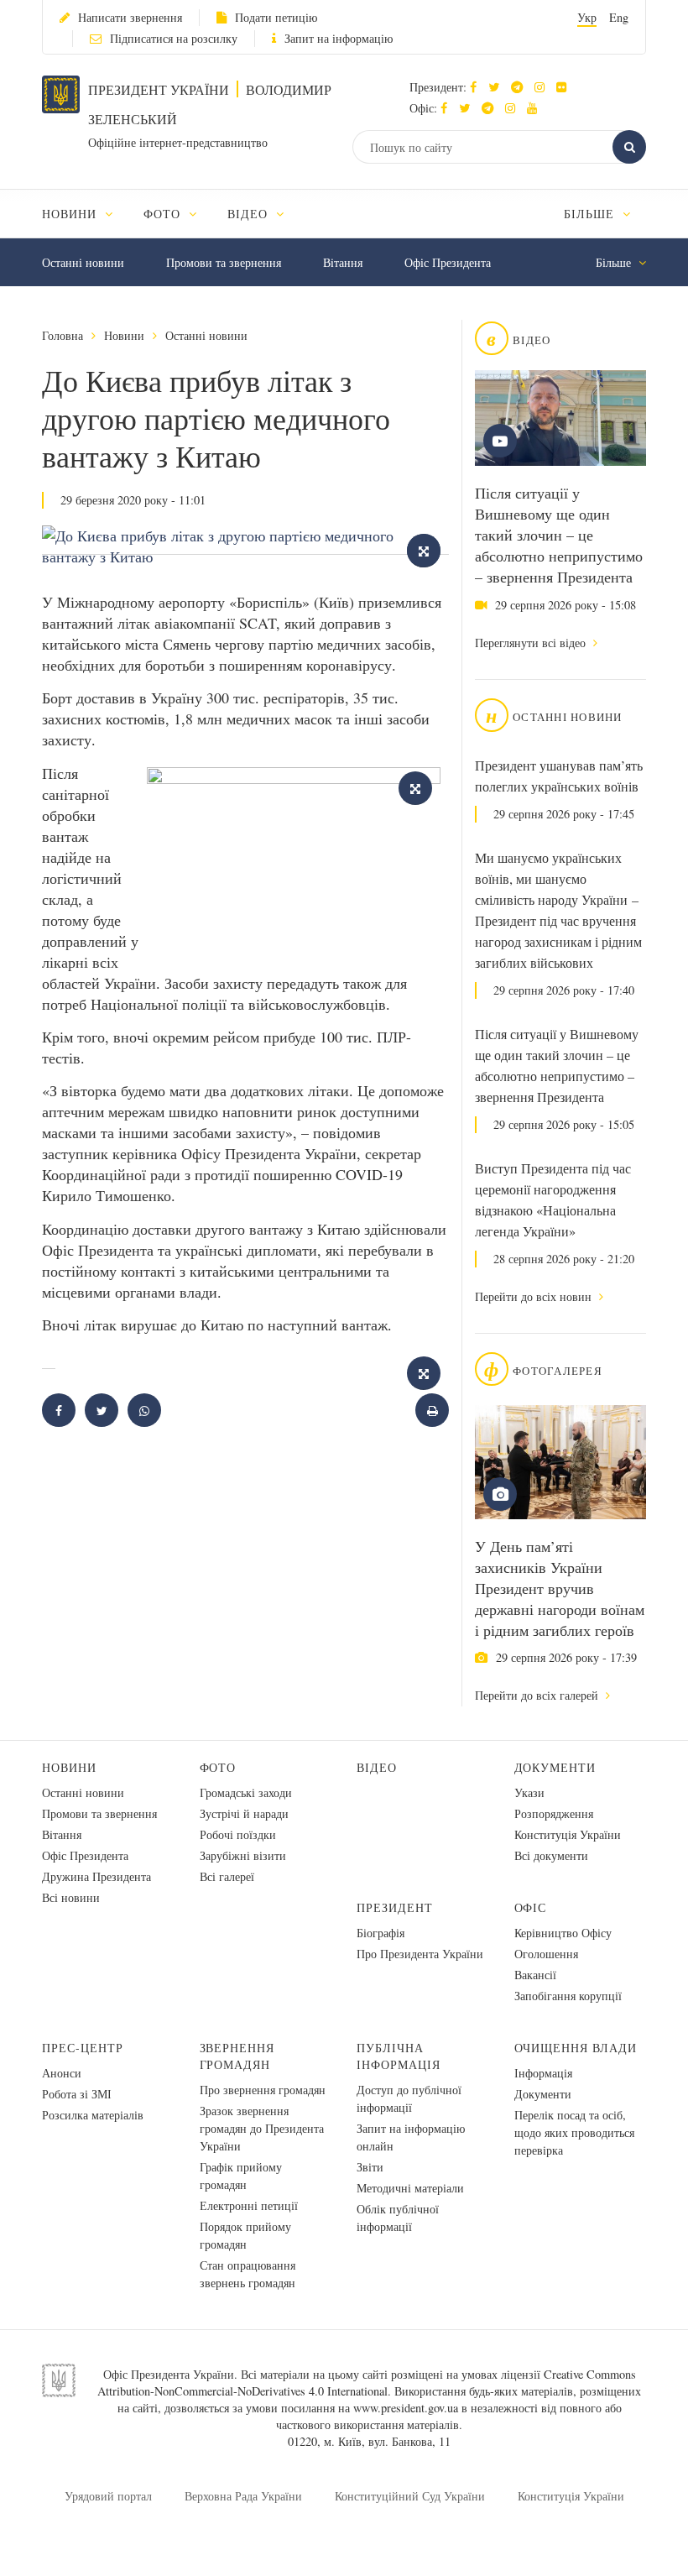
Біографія (380, 1933)
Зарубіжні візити (243, 1855)
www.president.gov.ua (406, 2408)
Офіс (531, 1907)
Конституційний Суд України (410, 2496)
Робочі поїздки (238, 1834)
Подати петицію (276, 17)
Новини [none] (71, 214)
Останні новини (83, 262)
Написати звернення (130, 17)
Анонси (62, 2073)
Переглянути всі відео (532, 643)
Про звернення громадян (263, 2090)
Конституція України (568, 1834)
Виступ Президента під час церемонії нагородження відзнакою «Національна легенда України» (553, 1200)
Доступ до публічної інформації (409, 2098)
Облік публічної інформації (398, 2218)
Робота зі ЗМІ (77, 2094)
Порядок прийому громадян (245, 2235)
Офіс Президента (448, 262)
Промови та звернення (224, 262)
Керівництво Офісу (563, 1933)
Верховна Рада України (243, 2496)
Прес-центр (83, 2048)
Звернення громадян (237, 2056)
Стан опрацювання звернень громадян (248, 2274)
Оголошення (546, 1954)
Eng (619, 17)
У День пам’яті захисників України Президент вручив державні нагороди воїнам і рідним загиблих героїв (560, 1588)
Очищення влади (576, 2048)
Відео (377, 1767)
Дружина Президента (96, 1876)
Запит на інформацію (339, 38)
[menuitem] (85, 214)
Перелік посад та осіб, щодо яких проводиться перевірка (574, 2132)
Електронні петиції (249, 2205)
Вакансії (535, 1975)
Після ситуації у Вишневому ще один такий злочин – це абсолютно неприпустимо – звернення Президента (559, 535)
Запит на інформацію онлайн (411, 2137)
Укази (529, 1792)
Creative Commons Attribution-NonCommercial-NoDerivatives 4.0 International (367, 2383)
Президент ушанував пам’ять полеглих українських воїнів (559, 776)
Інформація (543, 2073)
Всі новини (71, 1897)
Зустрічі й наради (244, 1813)
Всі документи (551, 1855)
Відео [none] (250, 214)
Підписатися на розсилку (174, 38)
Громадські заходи (246, 1792)
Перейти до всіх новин (535, 1296)
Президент (395, 1907)
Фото (218, 1767)
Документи (555, 1767)
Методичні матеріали (410, 2188)
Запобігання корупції (568, 1996)
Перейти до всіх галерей (538, 1695)
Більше (591, 214)
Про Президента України (420, 1954)
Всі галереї (227, 1876)
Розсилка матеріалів (93, 2115)
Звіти (370, 2167)
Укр (587, 17)
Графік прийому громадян (241, 2176)
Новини (124, 335)
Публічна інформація (399, 2056)
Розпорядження (554, 1813)
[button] (498, 87)
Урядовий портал (108, 2496)
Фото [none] (164, 214)
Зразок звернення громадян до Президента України (262, 2128)
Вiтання (343, 262)
